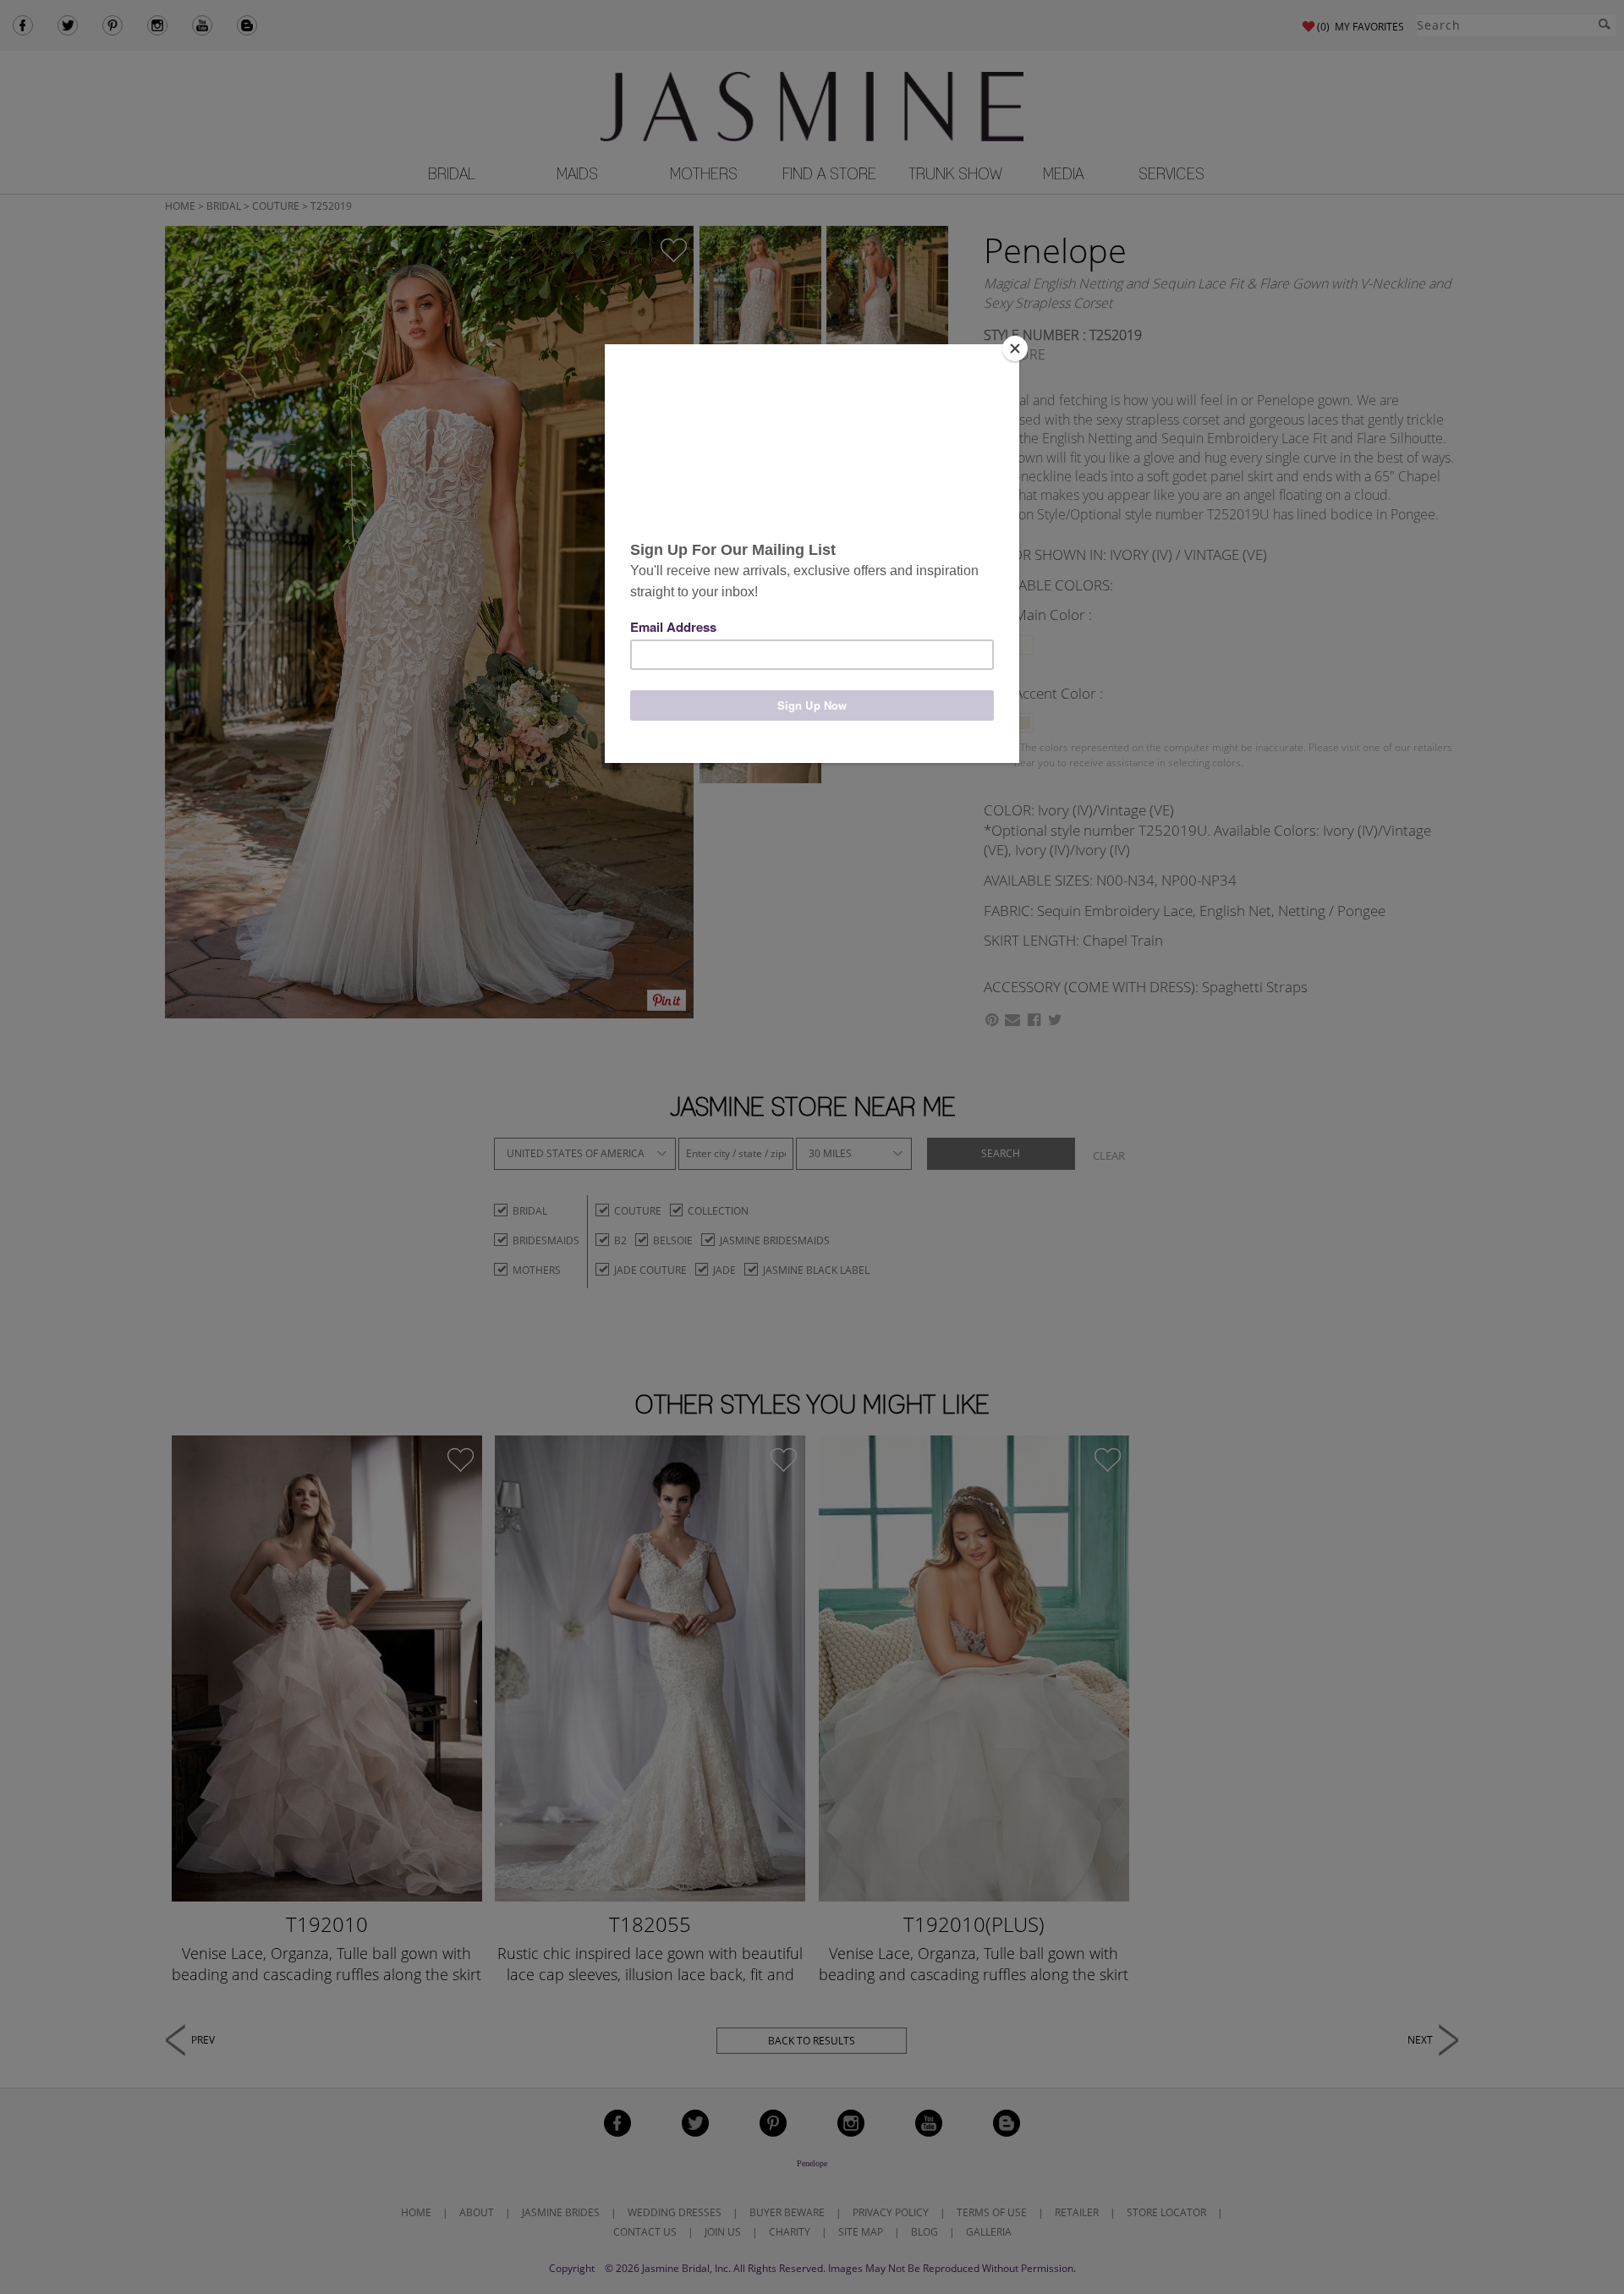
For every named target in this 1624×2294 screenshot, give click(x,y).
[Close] (1015, 348)
